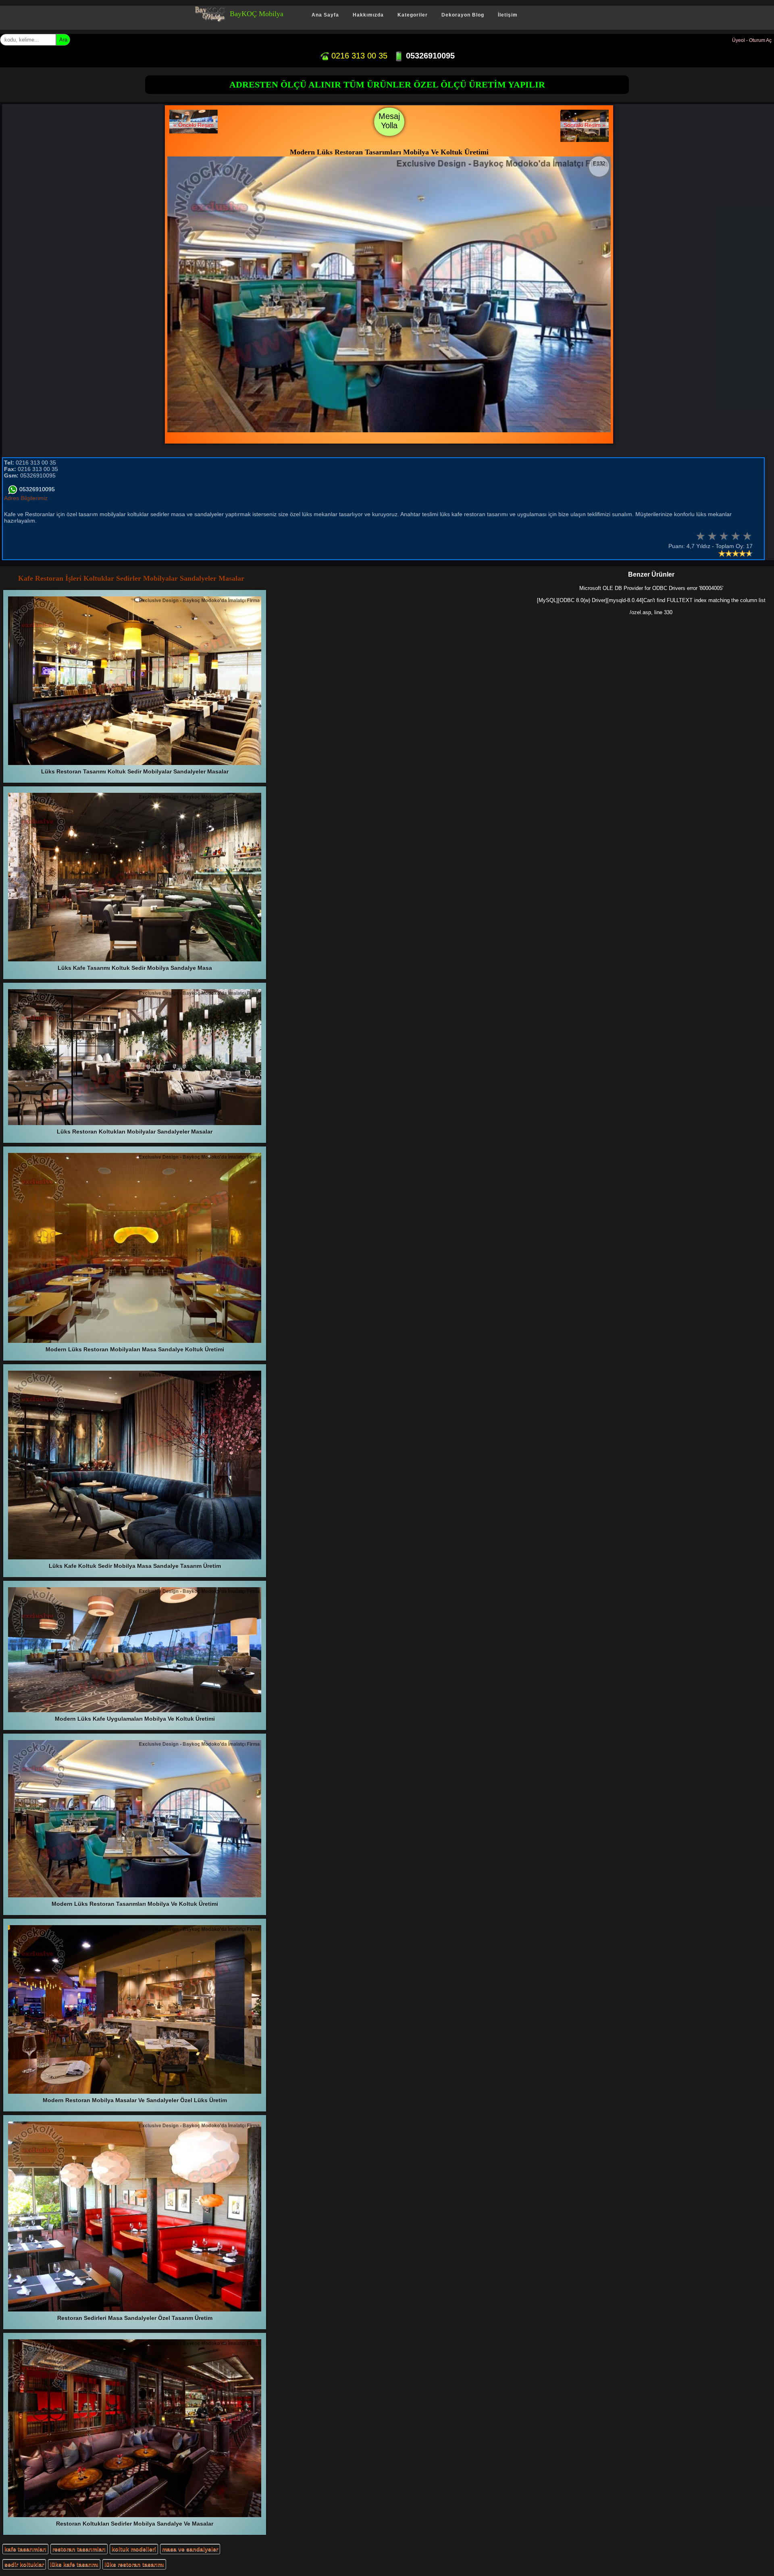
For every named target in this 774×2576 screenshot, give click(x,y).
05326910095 (429, 56)
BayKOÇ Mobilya (257, 14)
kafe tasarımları (25, 2549)
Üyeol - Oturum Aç (752, 40)
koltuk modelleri (134, 2549)
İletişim (508, 15)
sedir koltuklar (24, 2564)
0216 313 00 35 (358, 56)
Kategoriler (413, 15)
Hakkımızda (368, 15)
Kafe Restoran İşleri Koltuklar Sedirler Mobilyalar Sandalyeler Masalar (131, 578)
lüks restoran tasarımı (134, 2564)
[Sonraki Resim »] (585, 140)
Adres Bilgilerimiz (26, 498)
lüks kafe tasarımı (74, 2564)
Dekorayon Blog (463, 15)
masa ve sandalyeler (190, 2549)
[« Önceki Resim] (193, 131)
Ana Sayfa (325, 15)
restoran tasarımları (79, 2549)
